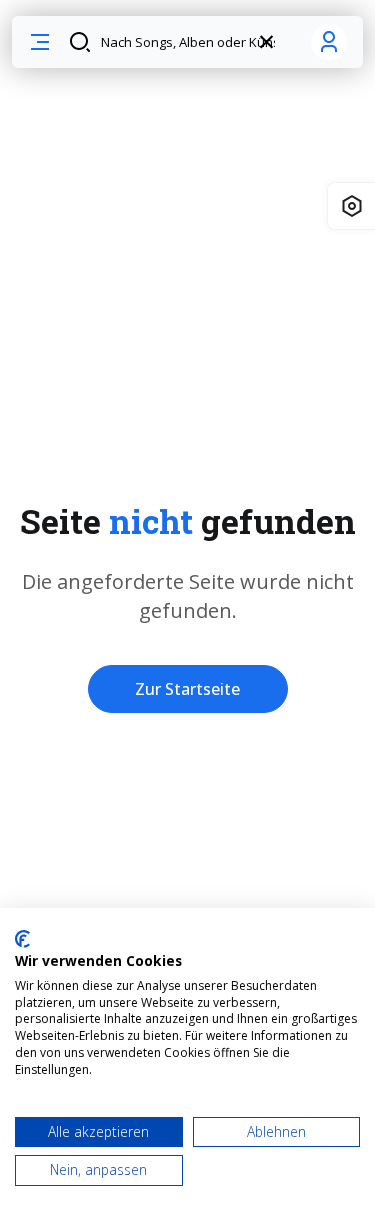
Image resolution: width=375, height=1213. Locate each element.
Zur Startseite (187, 689)
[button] (40, 42)
